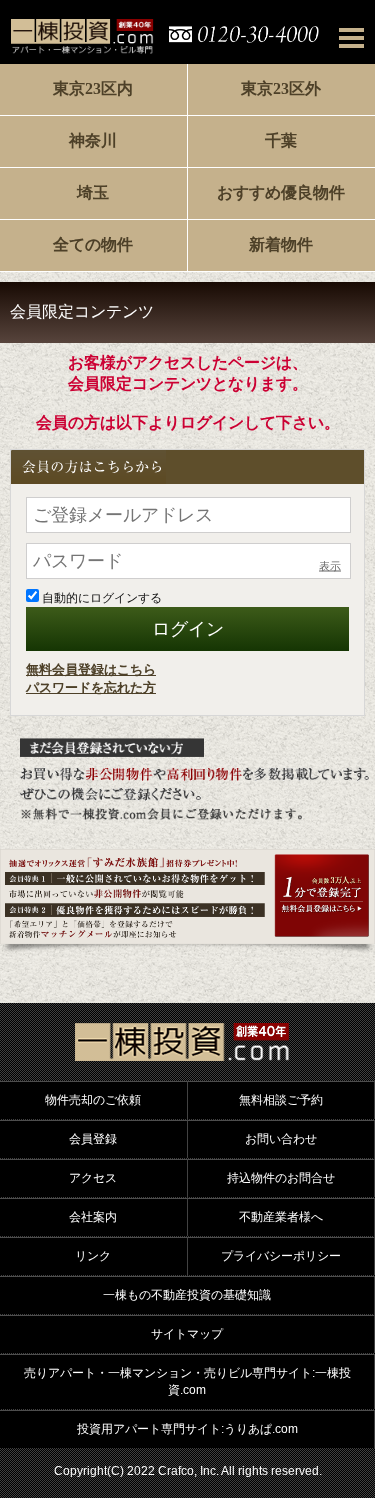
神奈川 (93, 140)
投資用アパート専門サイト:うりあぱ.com (187, 1429)
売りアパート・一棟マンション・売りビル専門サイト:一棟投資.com (187, 1381)
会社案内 (93, 1217)
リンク (93, 1256)
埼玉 (93, 192)
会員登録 (93, 1139)
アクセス (93, 1178)
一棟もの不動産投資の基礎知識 (187, 1295)
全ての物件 (93, 244)
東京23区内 (93, 88)
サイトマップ (187, 1334)
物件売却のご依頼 (93, 1100)
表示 (330, 566)
